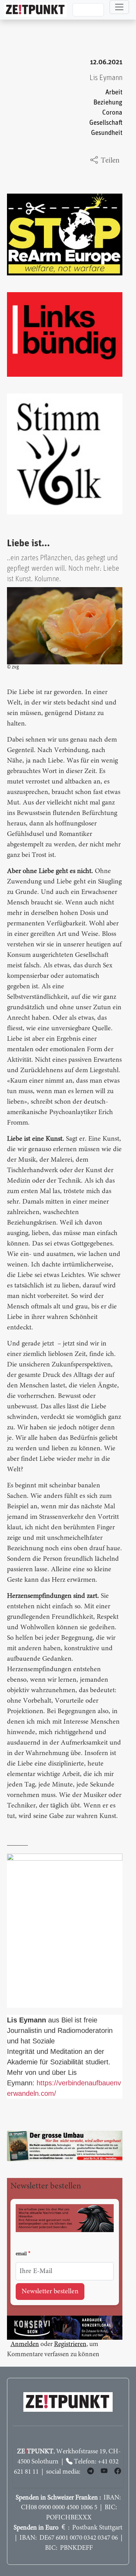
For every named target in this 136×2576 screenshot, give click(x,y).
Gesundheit (107, 133)
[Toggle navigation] (119, 7)
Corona (112, 113)
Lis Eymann (106, 78)
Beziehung (108, 103)
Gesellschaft (106, 123)
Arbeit (114, 92)
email (21, 2254)
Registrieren (70, 2344)
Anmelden (25, 2344)
